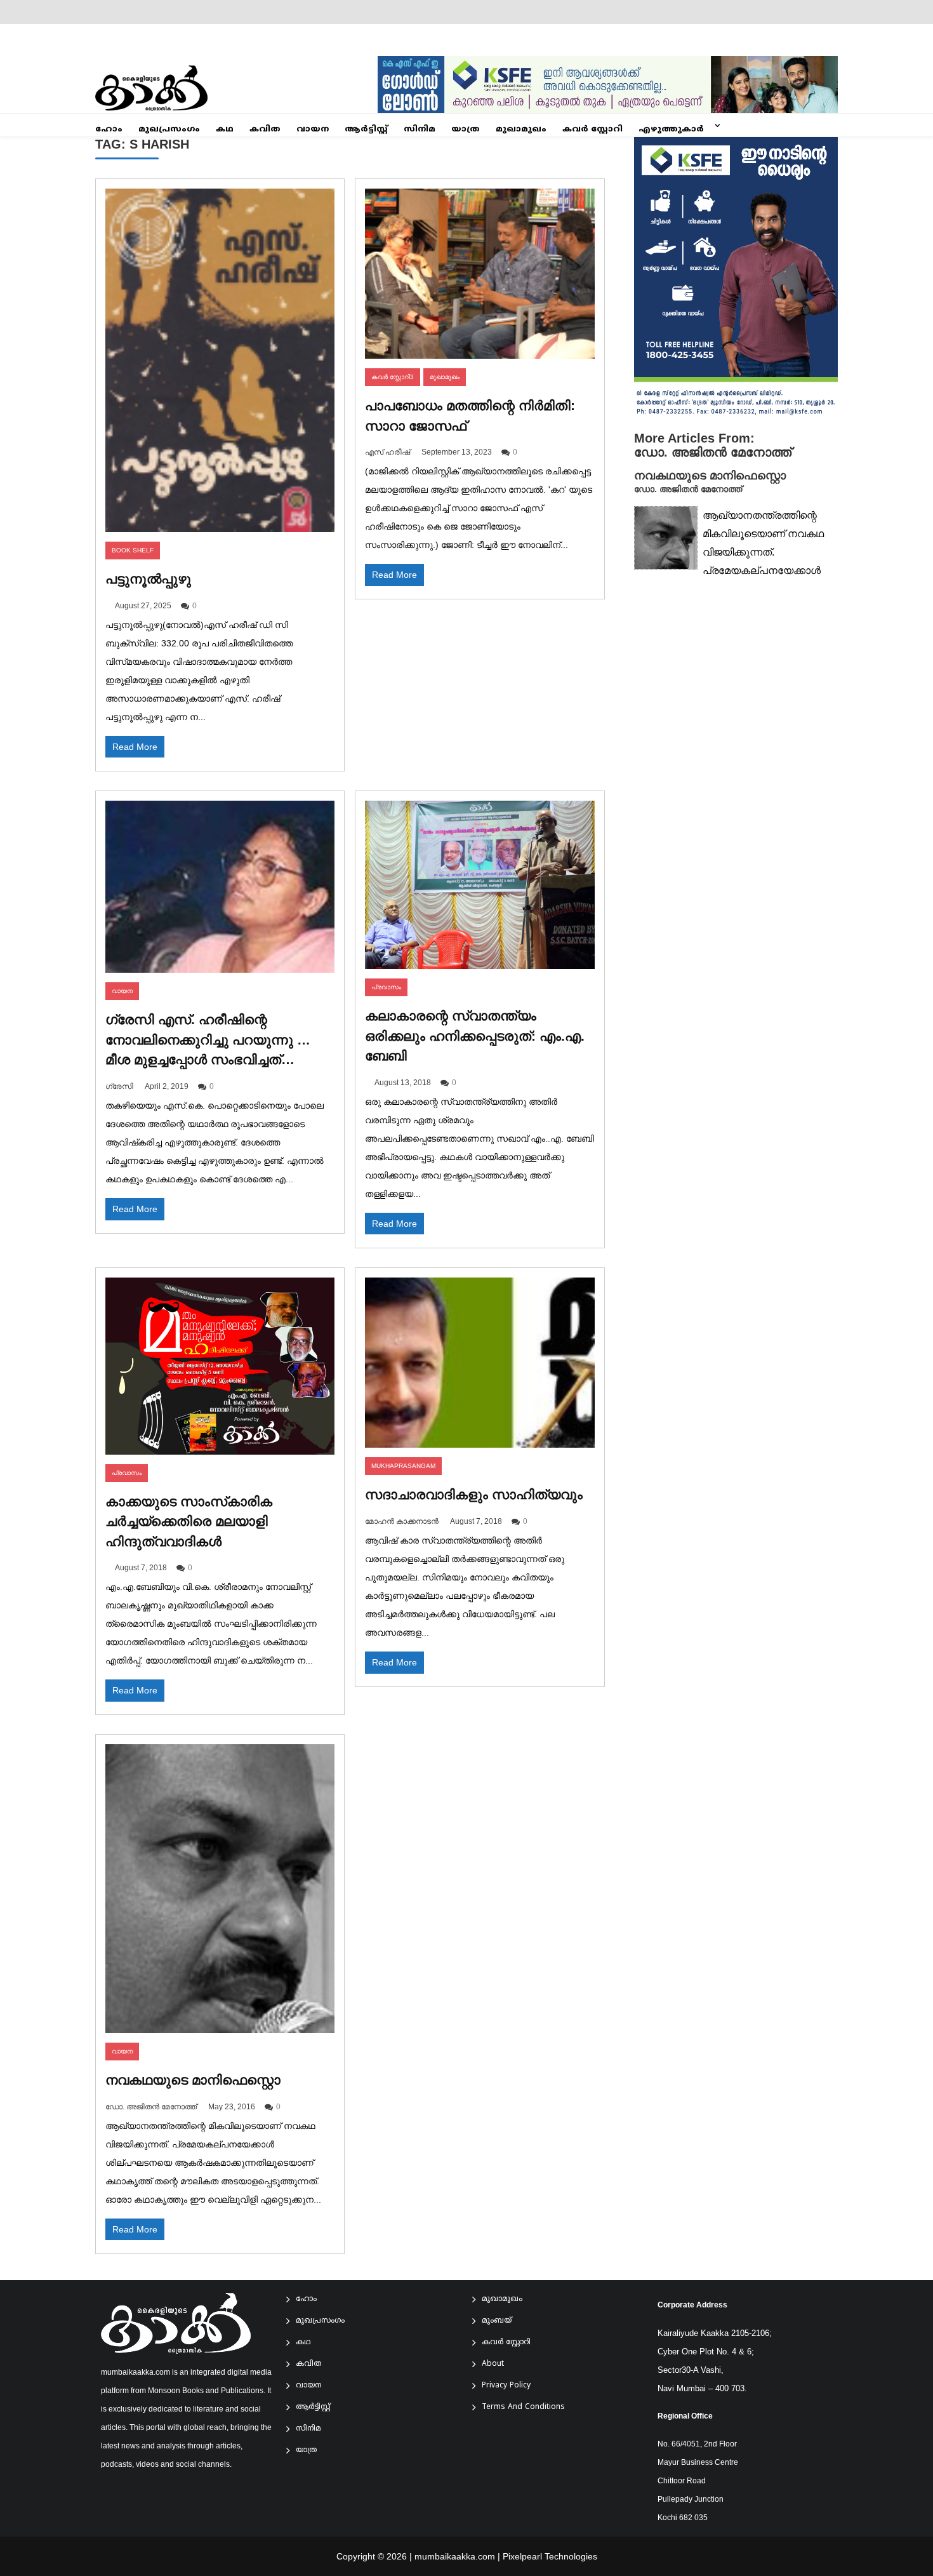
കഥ (225, 130)
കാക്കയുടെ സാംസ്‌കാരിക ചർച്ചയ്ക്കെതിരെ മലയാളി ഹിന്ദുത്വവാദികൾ (189, 1521)
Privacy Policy (506, 2386)
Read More (135, 747)
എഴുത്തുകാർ (671, 130)
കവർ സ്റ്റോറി (592, 130)
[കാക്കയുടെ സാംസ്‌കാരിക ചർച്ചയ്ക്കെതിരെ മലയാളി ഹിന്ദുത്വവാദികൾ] (220, 1366)
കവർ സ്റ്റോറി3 (393, 377)
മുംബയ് (497, 2321)
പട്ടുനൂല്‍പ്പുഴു (148, 579)
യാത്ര (466, 130)
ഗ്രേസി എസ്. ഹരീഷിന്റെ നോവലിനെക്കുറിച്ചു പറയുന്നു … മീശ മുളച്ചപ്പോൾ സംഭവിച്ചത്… (208, 1039)
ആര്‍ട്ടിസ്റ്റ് (366, 130)
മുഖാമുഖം (521, 130)
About (493, 2364)
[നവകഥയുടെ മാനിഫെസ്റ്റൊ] (220, 1889)
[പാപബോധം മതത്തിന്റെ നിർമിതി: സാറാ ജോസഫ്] (480, 274)
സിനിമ (420, 130)
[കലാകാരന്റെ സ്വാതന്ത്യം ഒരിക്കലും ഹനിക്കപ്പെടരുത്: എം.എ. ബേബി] (480, 885)
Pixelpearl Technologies (550, 2556)
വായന (313, 130)
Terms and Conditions (523, 2407)
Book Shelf (133, 550)
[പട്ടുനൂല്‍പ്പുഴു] (220, 361)
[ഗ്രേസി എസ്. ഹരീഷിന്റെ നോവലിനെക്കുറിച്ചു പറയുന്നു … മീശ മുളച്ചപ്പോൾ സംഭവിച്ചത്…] (220, 887)
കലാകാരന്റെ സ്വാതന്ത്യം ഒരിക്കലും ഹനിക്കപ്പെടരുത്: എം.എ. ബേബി (475, 1036)
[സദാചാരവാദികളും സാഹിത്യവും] (480, 1363)
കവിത (265, 130)
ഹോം (109, 130)
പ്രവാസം (386, 987)
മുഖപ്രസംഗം (169, 130)
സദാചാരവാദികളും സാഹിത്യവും (474, 1494)
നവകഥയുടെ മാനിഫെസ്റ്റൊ (193, 2080)
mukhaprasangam (403, 1466)
